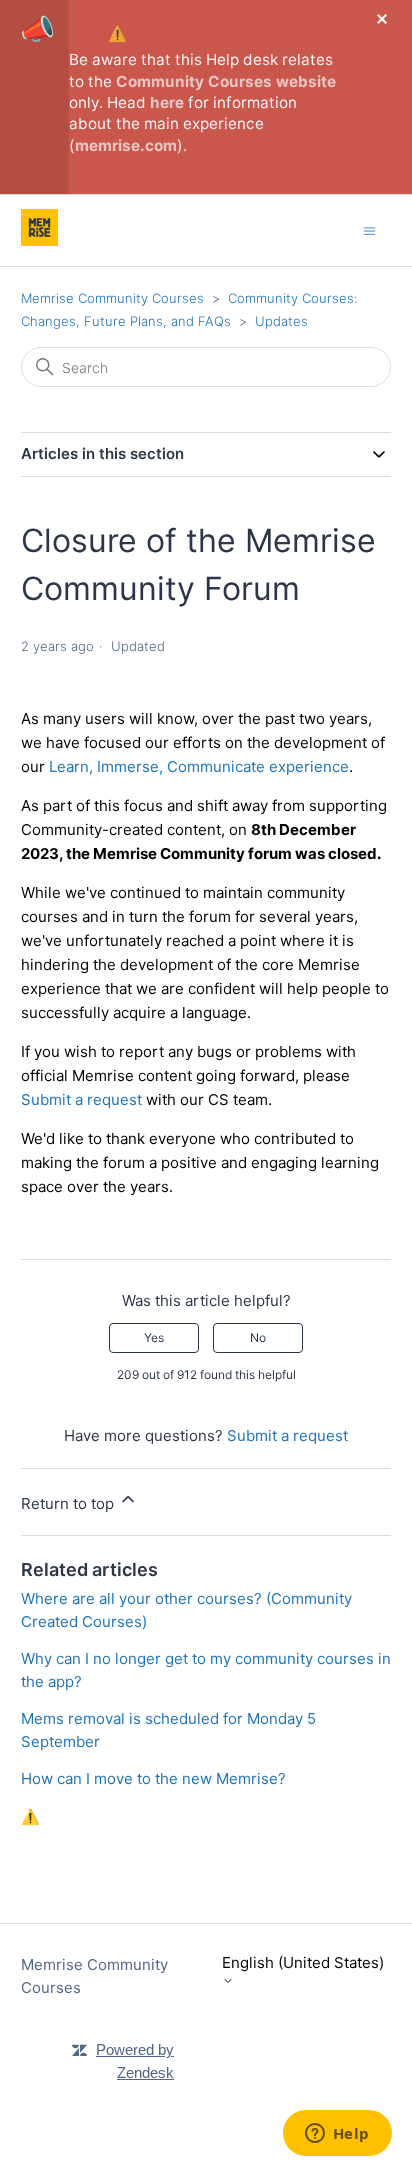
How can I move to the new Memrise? (153, 1778)
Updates (281, 321)
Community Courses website (226, 81)
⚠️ (117, 33)
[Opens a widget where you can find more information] (337, 2135)
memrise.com (126, 145)
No (258, 1337)
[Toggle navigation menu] (369, 229)
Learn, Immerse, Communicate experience (199, 766)
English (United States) (303, 1963)
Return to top (69, 1503)
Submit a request (81, 1099)
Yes (154, 1337)
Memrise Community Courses (112, 298)
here (167, 102)
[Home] (39, 240)
